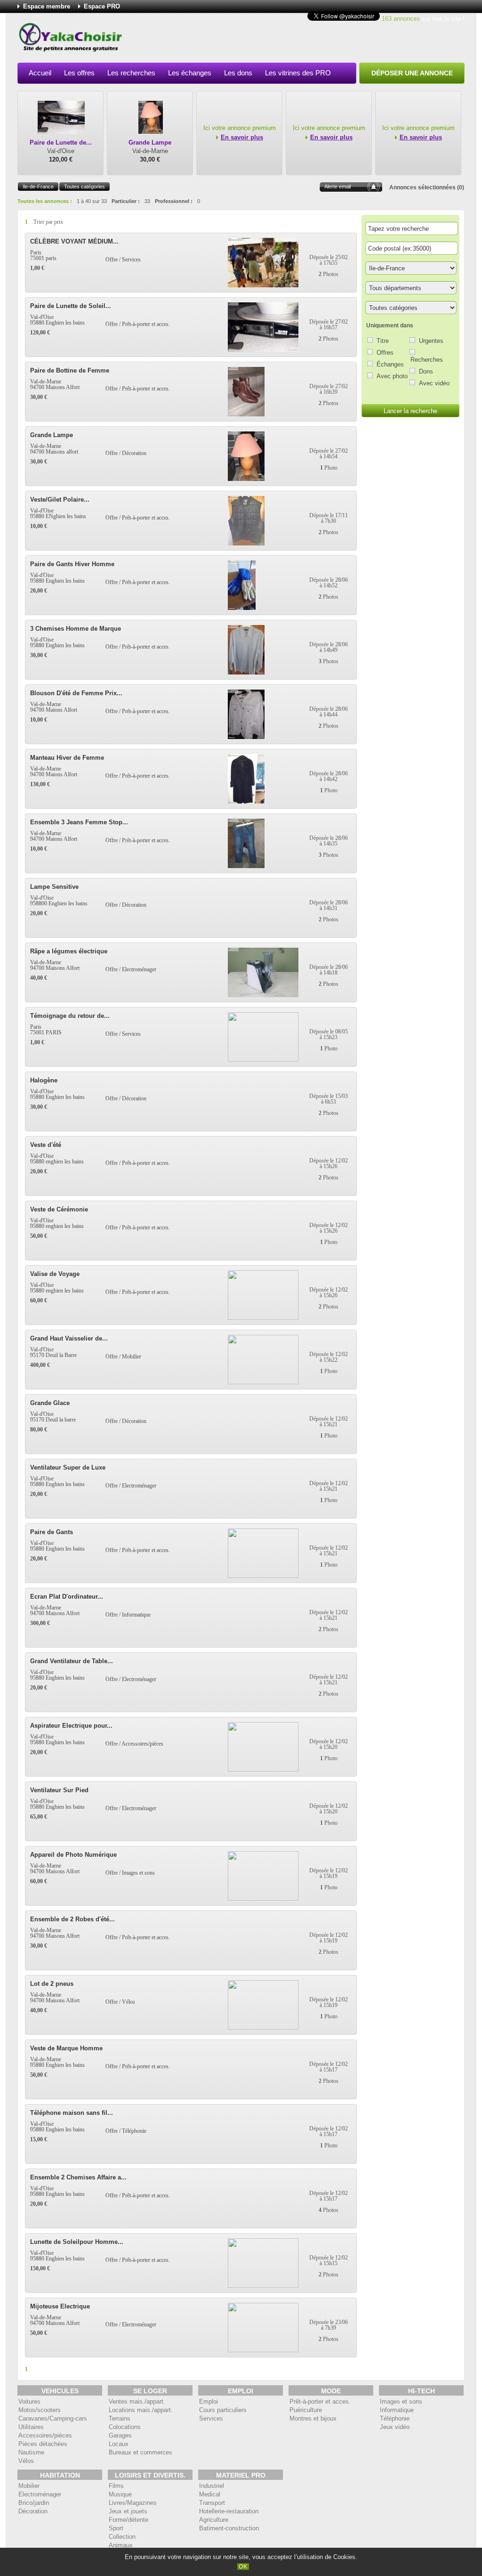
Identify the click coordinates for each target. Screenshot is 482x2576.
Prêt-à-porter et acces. (320, 2401)
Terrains (120, 2418)
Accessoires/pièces (45, 2435)
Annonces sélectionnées (422, 187)
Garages (120, 2435)
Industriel (212, 2486)
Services (211, 2418)
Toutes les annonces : (45, 201)
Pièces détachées (43, 2444)
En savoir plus (242, 137)
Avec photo (392, 376)
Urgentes (431, 341)
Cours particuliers (223, 2410)
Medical (210, 2494)
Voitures (29, 2401)
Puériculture (306, 2410)
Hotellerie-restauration (229, 2511)
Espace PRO (102, 6)
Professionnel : (174, 201)
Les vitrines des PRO (298, 73)
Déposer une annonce (412, 73)
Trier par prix (48, 222)
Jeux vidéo (395, 2427)
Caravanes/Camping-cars (53, 2418)
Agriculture (214, 2520)
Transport (212, 2503)
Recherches (427, 360)
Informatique (397, 2410)
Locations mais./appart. (141, 2410)
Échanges (390, 364)
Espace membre (47, 6)
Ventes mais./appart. (137, 2401)
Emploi (209, 2401)
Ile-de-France (38, 187)
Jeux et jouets (128, 2511)
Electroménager (40, 2494)
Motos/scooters (40, 2410)
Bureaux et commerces (141, 2452)
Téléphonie (395, 2418)
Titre (383, 341)
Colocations (125, 2427)
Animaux (121, 2545)
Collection (122, 2537)
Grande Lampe (150, 142)
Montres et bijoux (313, 2418)
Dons (426, 371)
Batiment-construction (229, 2528)
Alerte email (337, 187)
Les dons (238, 73)
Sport (116, 2528)
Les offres (79, 73)
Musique (120, 2494)
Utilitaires (31, 2427)
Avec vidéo (434, 383)
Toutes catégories (84, 187)
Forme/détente (129, 2520)
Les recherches (131, 73)
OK (243, 2567)
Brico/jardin (34, 2503)
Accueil (40, 73)
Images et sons (401, 2401)
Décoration (33, 2511)
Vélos (26, 2461)
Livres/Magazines (133, 2503)
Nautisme (31, 2452)
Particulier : (126, 201)
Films (116, 2486)
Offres (385, 353)
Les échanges (190, 73)
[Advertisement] (293, 40)
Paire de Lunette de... (61, 142)
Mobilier (29, 2486)
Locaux (119, 2444)
